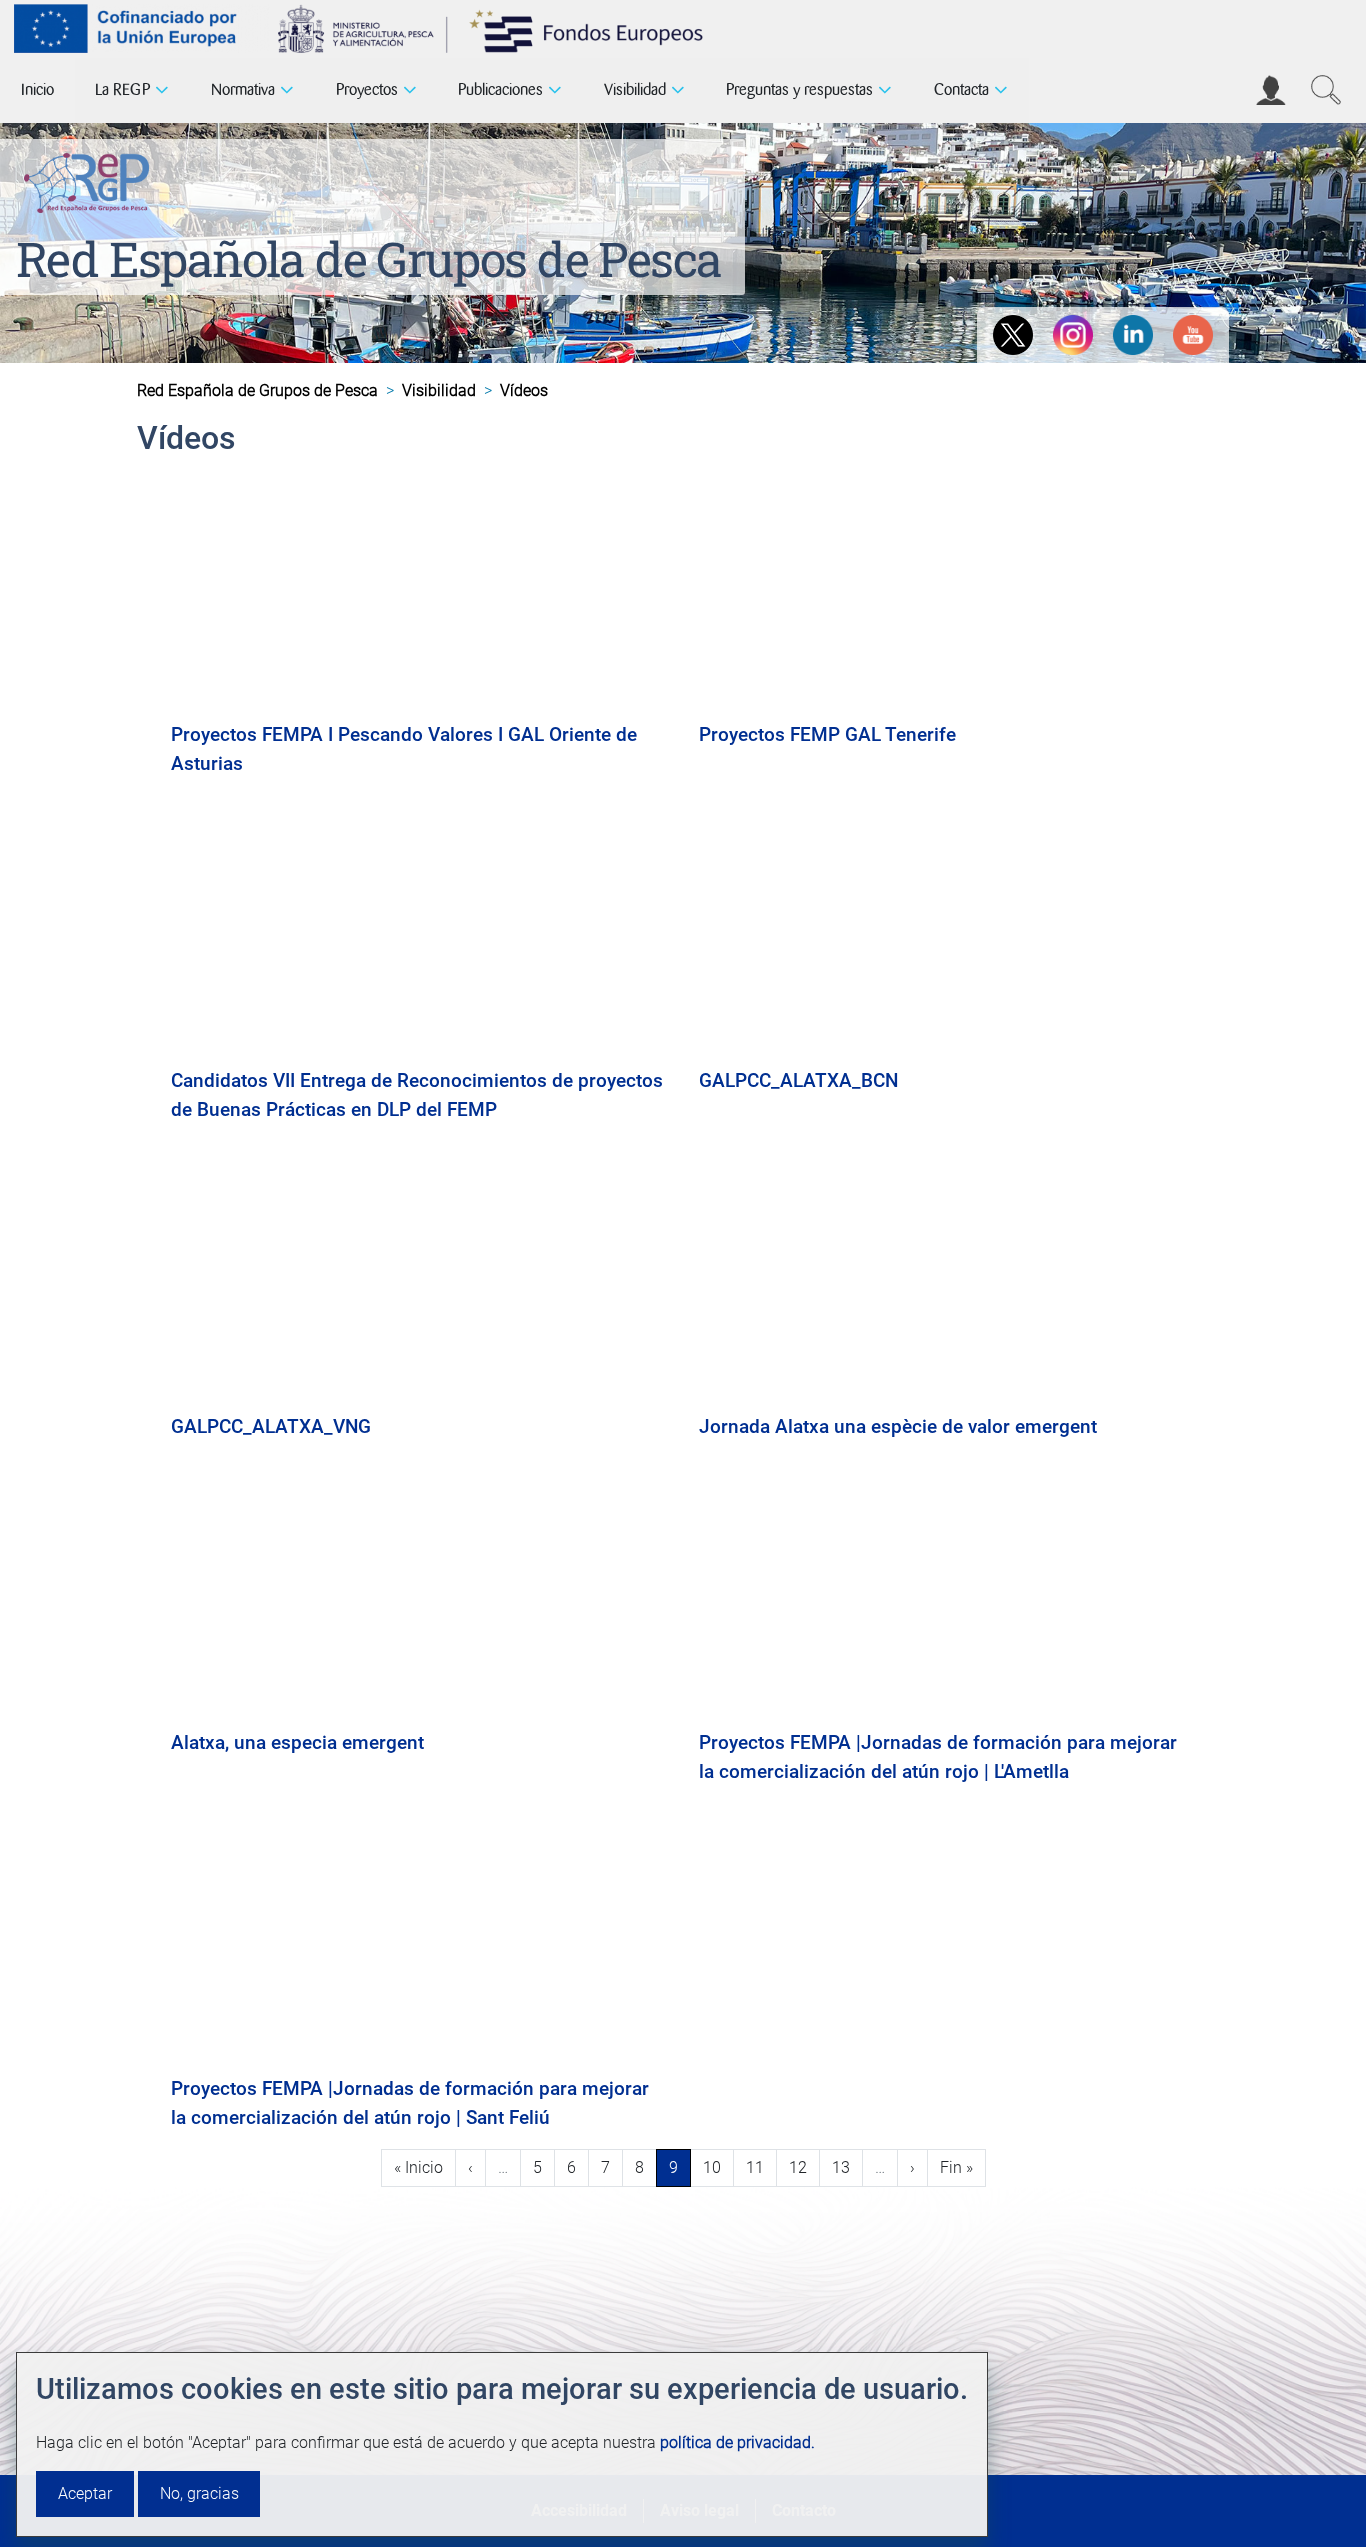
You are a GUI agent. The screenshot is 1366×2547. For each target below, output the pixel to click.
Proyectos (367, 89)
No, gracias (199, 2493)
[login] (1271, 90)
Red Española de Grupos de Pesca (368, 258)
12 (804, 2167)
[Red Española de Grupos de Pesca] (90, 179)
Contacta (961, 89)
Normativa (243, 89)
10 (718, 2167)
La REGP (122, 89)
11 (761, 2167)
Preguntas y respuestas (799, 89)
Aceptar (85, 2493)
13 (847, 2167)
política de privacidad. (737, 2442)
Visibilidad (635, 89)
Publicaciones (500, 89)
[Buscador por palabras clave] (1326, 90)
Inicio (37, 89)
